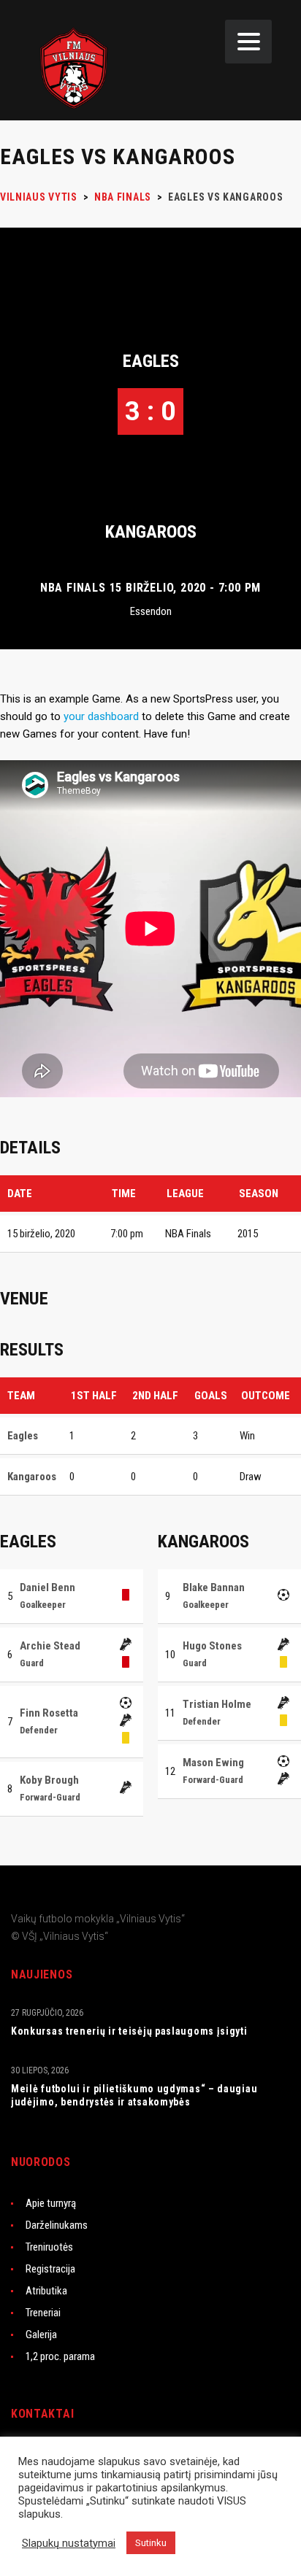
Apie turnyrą (51, 2203)
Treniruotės (49, 2247)
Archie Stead (50, 1646)
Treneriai (43, 2313)
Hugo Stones (212, 1646)
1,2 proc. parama (60, 2356)
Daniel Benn (47, 1587)
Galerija (41, 2335)
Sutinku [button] (151, 2543)
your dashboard (101, 716)
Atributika (46, 2291)
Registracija (50, 2269)
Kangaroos (151, 532)
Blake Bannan (214, 1587)
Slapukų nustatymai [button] (69, 2543)
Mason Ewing (213, 1763)
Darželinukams (57, 2225)
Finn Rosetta (49, 1713)
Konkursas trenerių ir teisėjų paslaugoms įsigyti (129, 2031)
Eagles (151, 361)
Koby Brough (49, 1780)
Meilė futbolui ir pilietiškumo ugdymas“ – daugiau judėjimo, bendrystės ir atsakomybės (134, 2095)
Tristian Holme (217, 1704)
